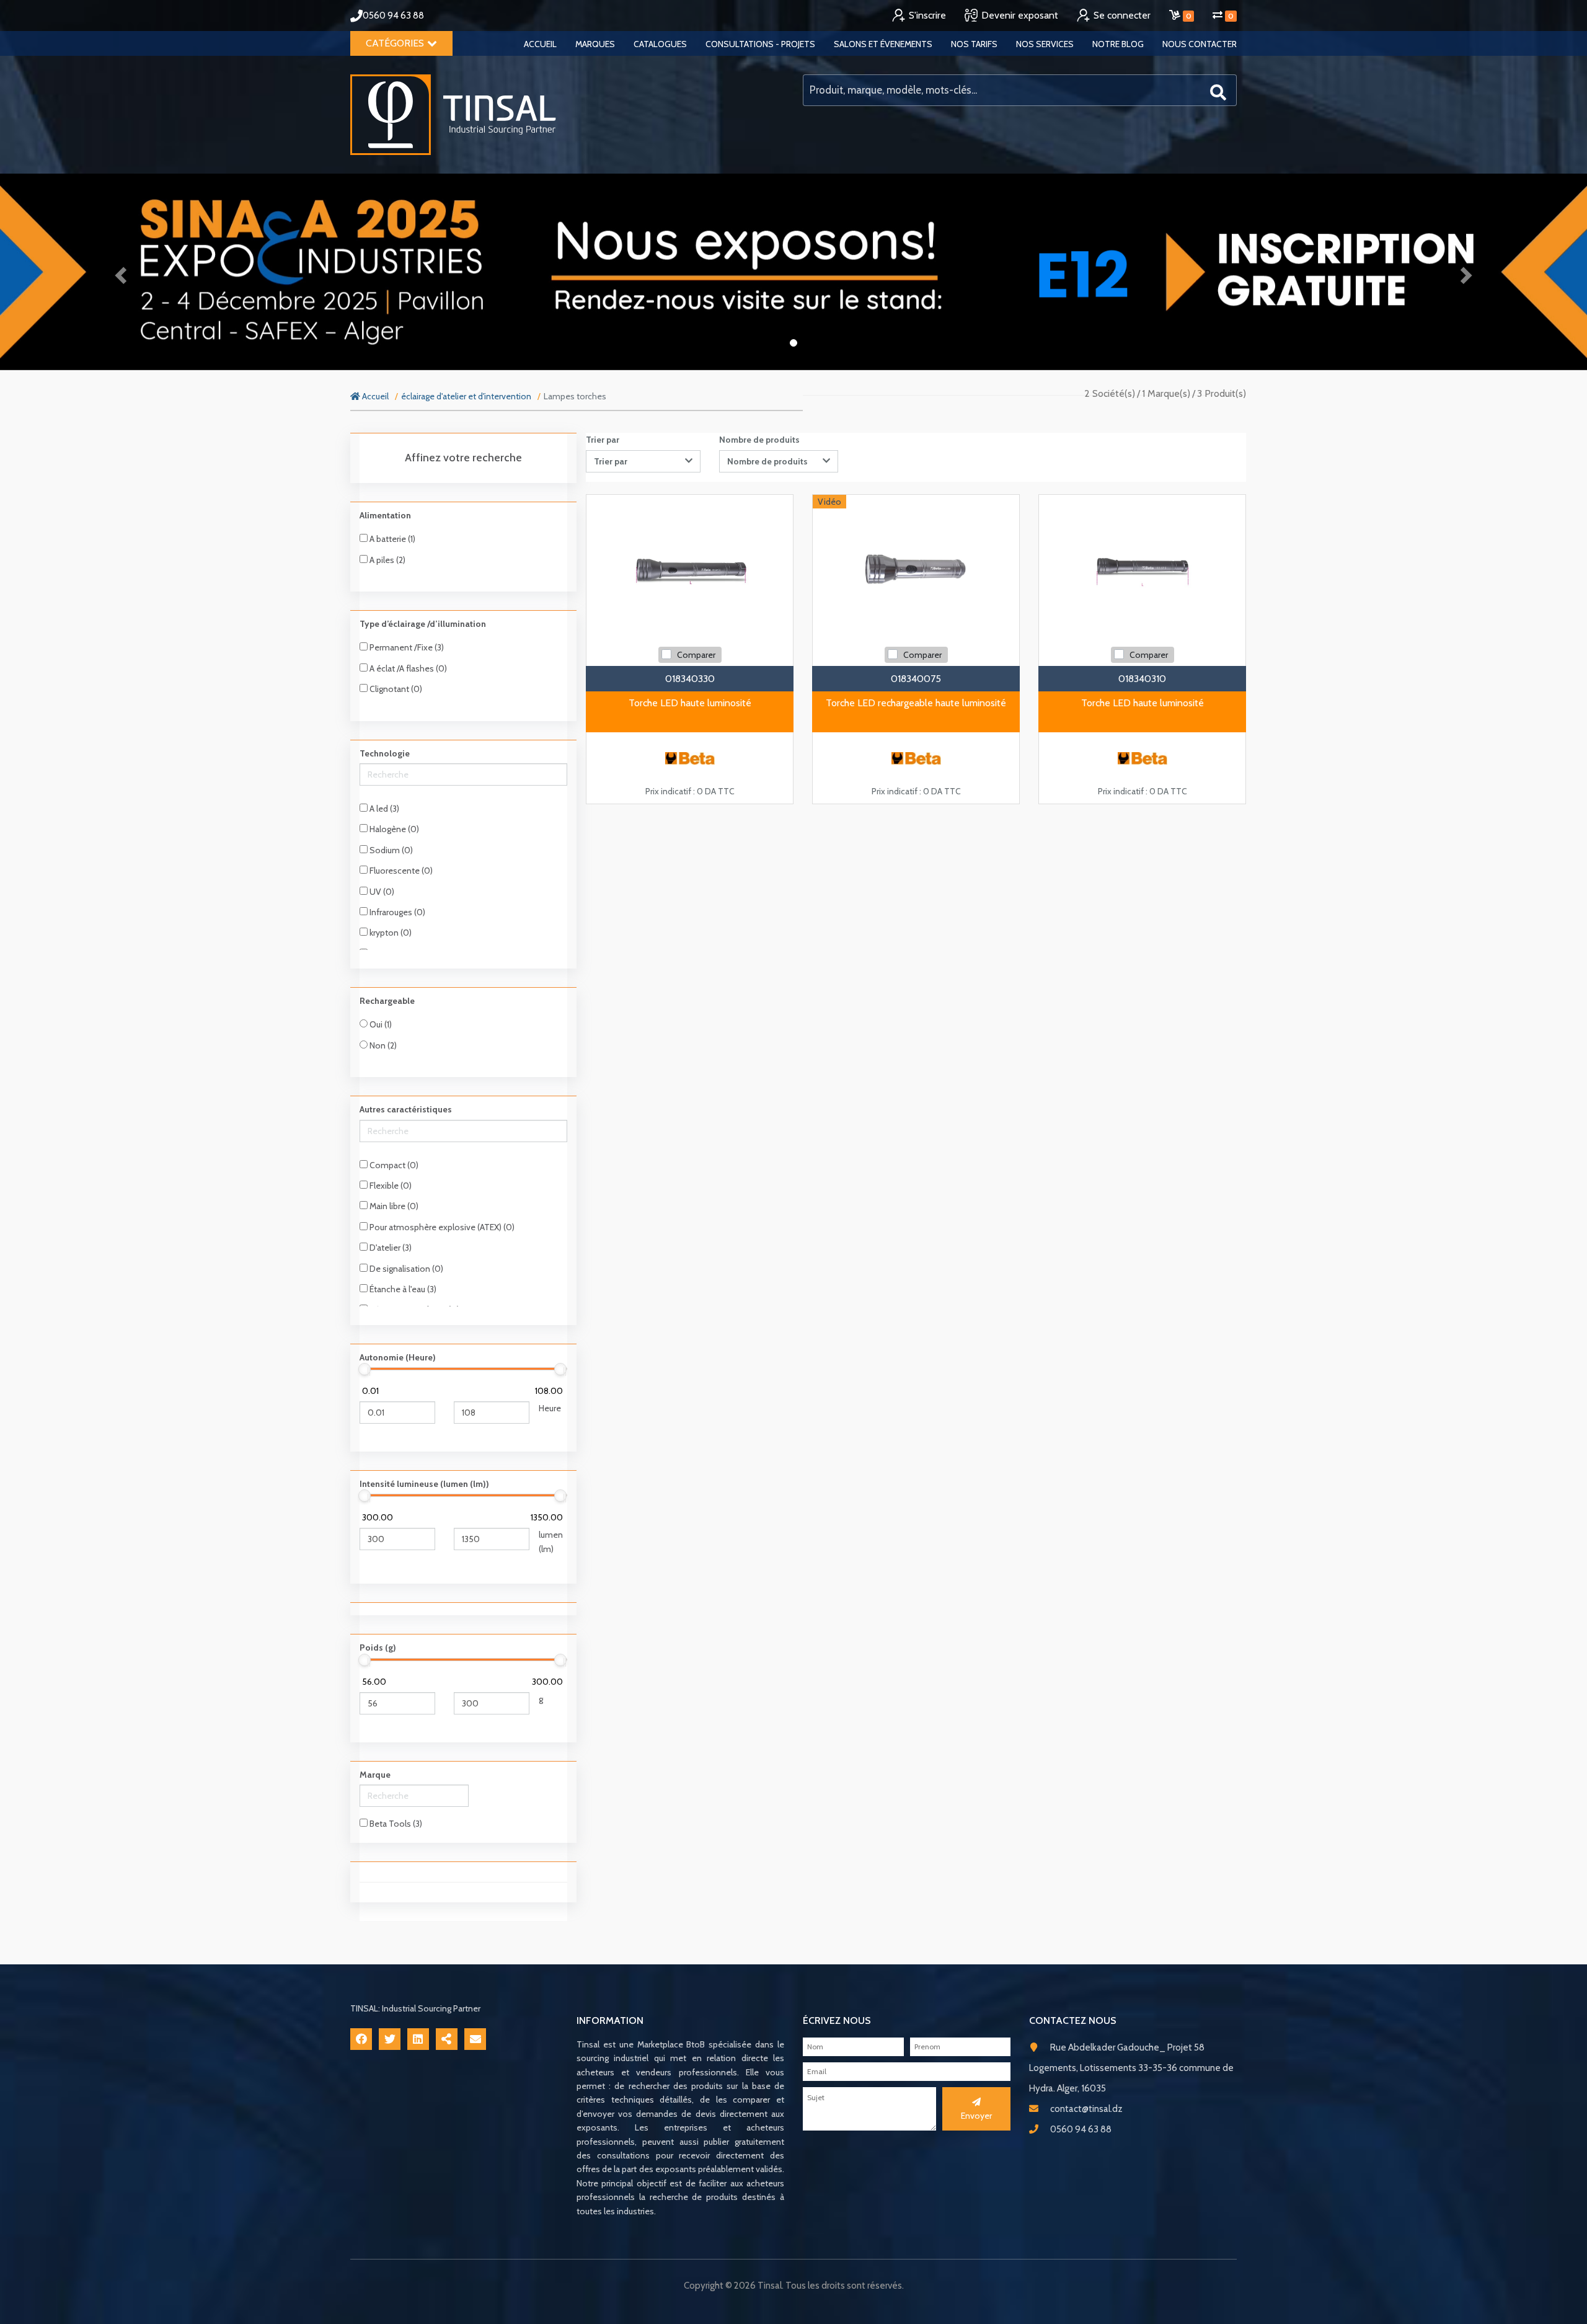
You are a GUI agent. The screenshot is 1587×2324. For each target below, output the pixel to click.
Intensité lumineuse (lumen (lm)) (424, 1484)
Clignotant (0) (395, 689)
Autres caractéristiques (406, 1109)
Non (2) (382, 1045)
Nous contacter (1200, 44)
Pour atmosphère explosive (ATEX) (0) (441, 1227)
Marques (595, 44)
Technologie (385, 753)
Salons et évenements (883, 44)
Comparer (696, 655)
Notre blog (1118, 44)
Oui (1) (380, 1024)
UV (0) (381, 892)
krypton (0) (390, 933)
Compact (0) (393, 1165)
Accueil (540, 44)
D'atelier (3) (390, 1248)
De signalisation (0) (405, 1269)
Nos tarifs (974, 44)
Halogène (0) (393, 829)
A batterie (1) (391, 539)
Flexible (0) (390, 1186)
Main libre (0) (393, 1206)
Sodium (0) (390, 850)
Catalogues (660, 44)
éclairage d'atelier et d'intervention (466, 396)
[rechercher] (1218, 91)
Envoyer (976, 2116)
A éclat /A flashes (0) (407, 668)
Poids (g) (378, 1648)
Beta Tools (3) (395, 1824)
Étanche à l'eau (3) (402, 1289)
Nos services (1045, 44)
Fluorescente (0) (400, 871)
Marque (375, 1775)
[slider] (365, 1369)
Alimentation (385, 515)
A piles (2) (387, 560)
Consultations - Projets (760, 44)
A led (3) (383, 809)
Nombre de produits (759, 440)
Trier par (603, 440)
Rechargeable (387, 1001)
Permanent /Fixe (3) (406, 647)
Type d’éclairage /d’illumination (423, 624)
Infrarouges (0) (396, 912)
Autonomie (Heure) (398, 1357)
